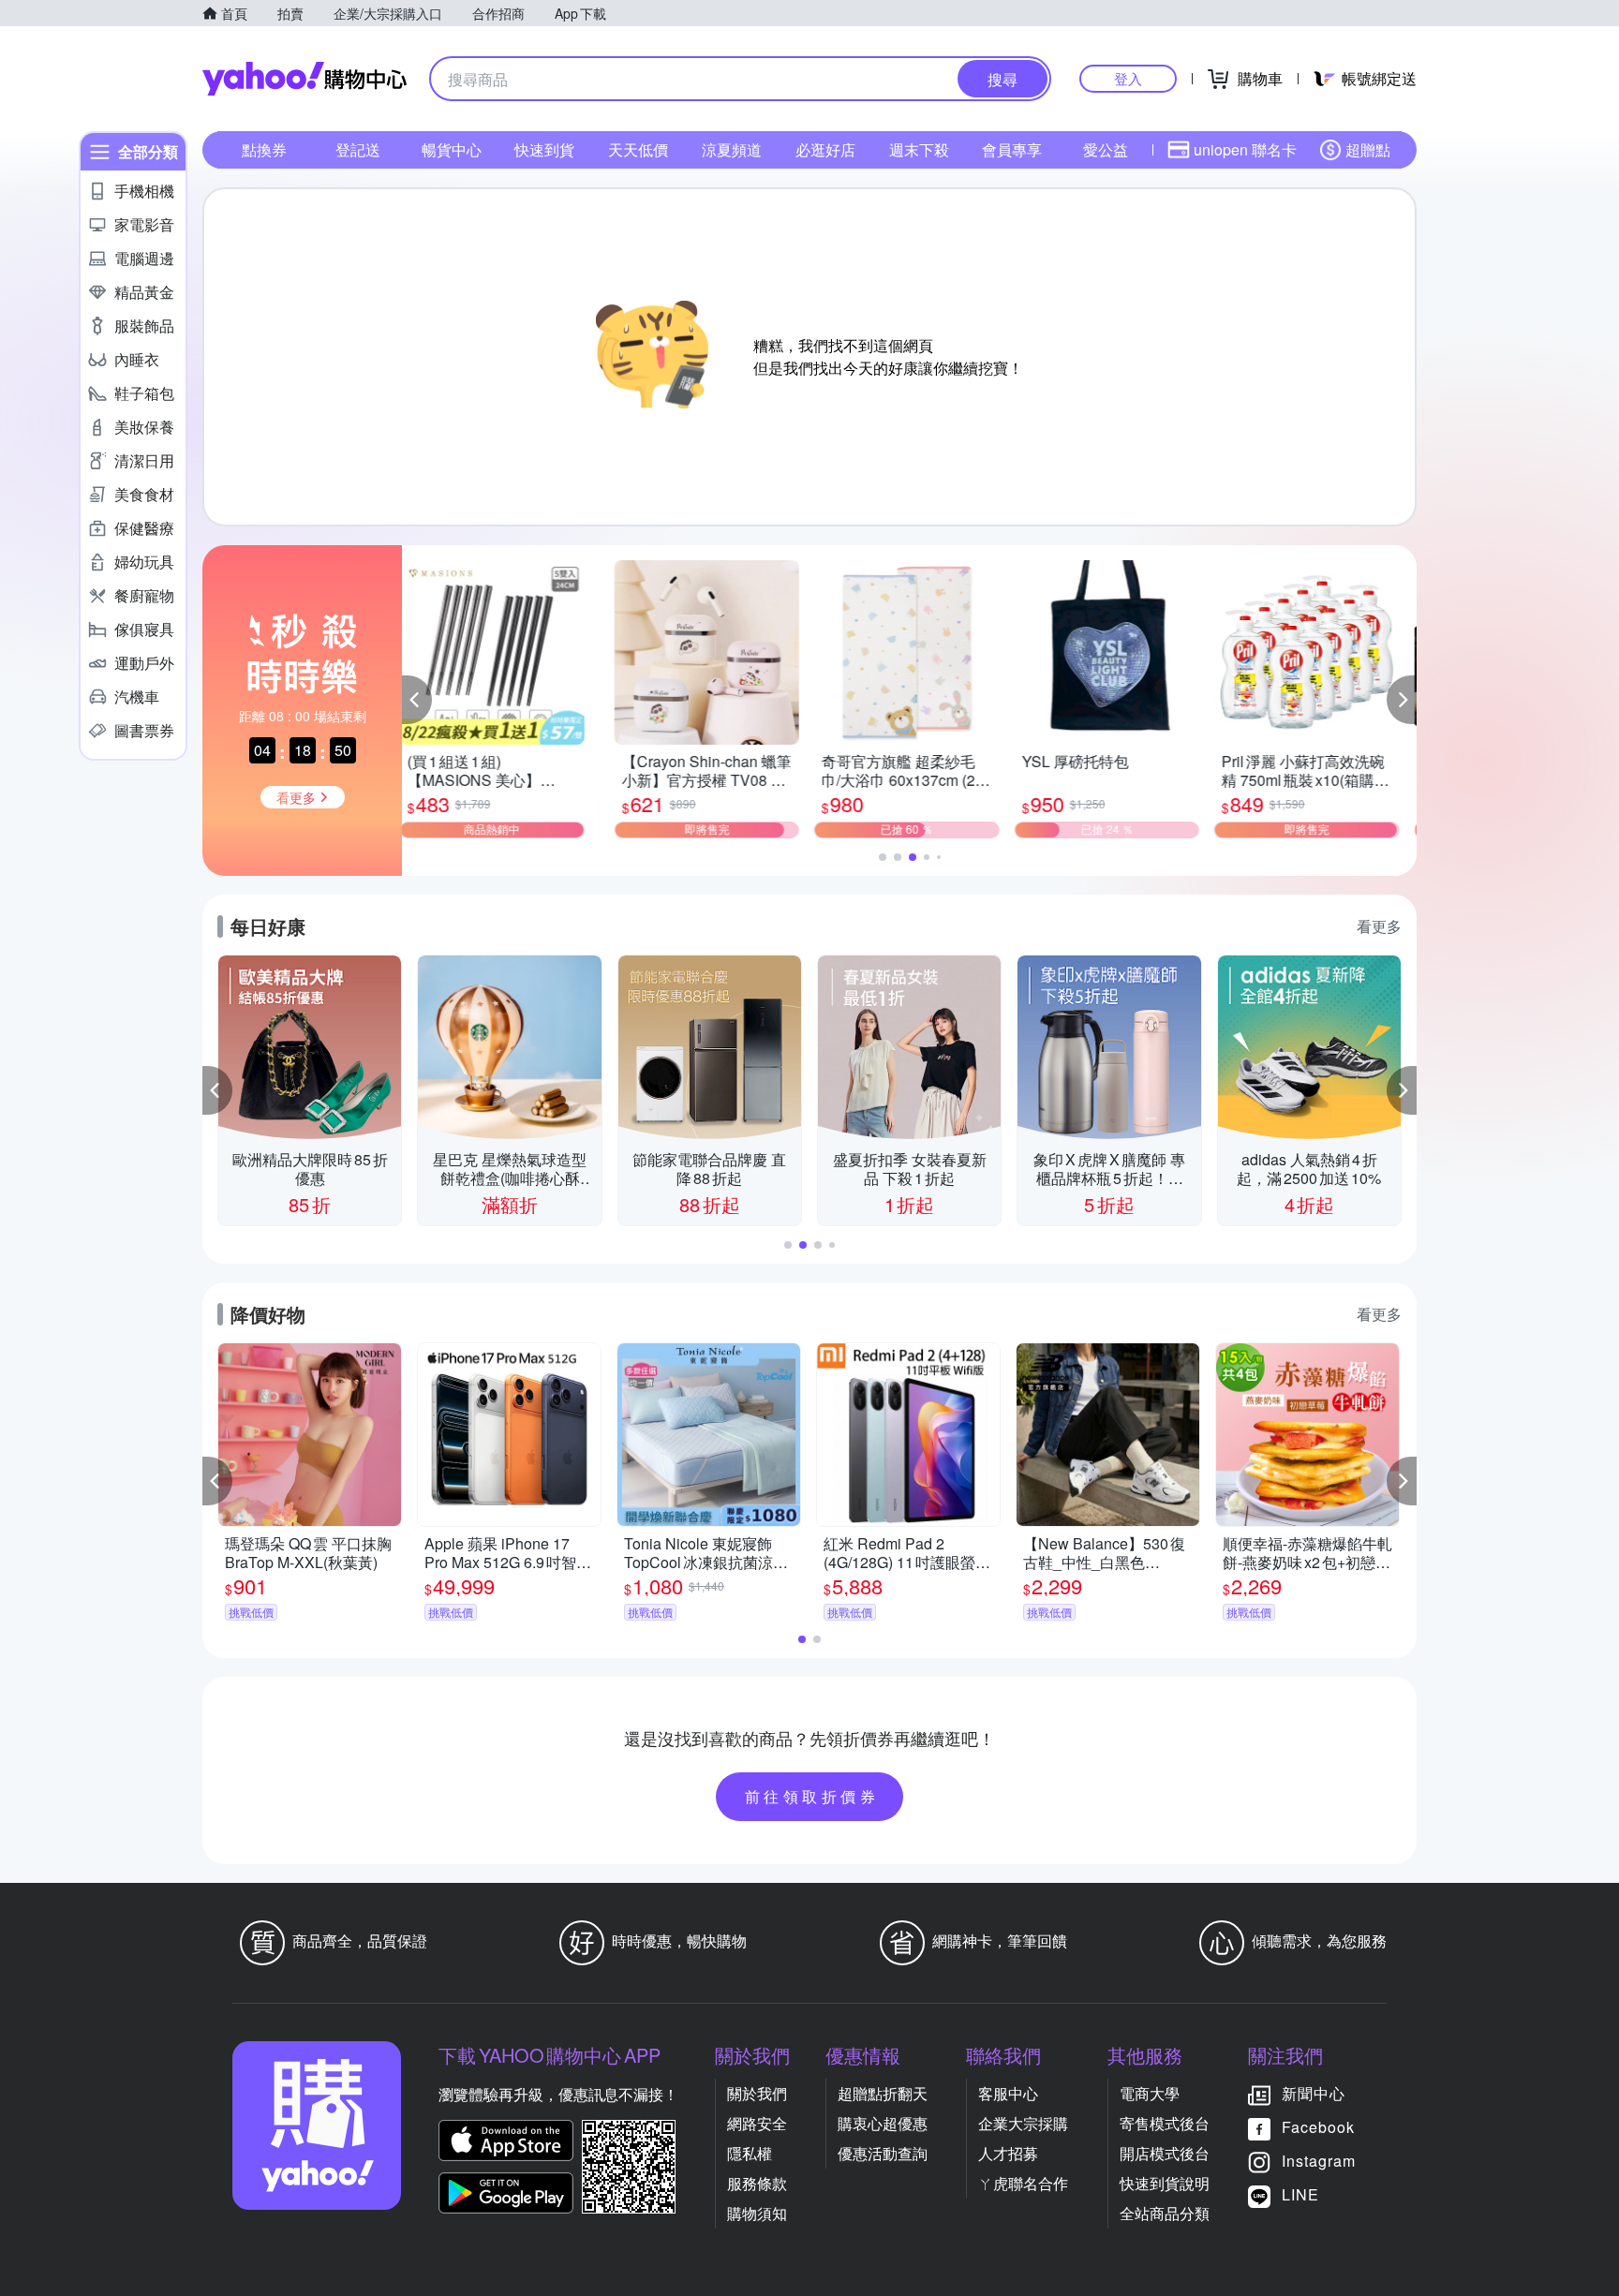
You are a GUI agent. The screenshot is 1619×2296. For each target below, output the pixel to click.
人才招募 (1008, 2153)
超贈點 (1368, 149)
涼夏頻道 (732, 149)
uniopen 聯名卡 (1245, 149)
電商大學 (1150, 2093)
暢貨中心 (452, 149)
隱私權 (750, 2153)
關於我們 (757, 2093)
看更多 (1379, 926)
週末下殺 (919, 149)
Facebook (1318, 2127)
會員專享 (1012, 149)
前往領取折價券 (812, 1796)
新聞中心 (1314, 2093)
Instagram (1319, 2161)
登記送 (358, 149)
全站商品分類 (1165, 2213)
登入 (1128, 78)
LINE (1300, 2194)
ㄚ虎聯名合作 (1023, 2183)
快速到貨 (544, 149)
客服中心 (1008, 2093)
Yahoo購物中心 (304, 79)
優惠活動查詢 (883, 2153)
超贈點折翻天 (883, 2093)
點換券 (264, 149)
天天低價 (638, 149)
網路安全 (757, 2123)
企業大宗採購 (1023, 2123)
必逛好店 (825, 149)
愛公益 (1106, 149)
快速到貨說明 (1165, 2183)
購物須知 (757, 2213)
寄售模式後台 (1165, 2123)
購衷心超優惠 (883, 2123)
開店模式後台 (1165, 2153)
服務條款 (757, 2183)
